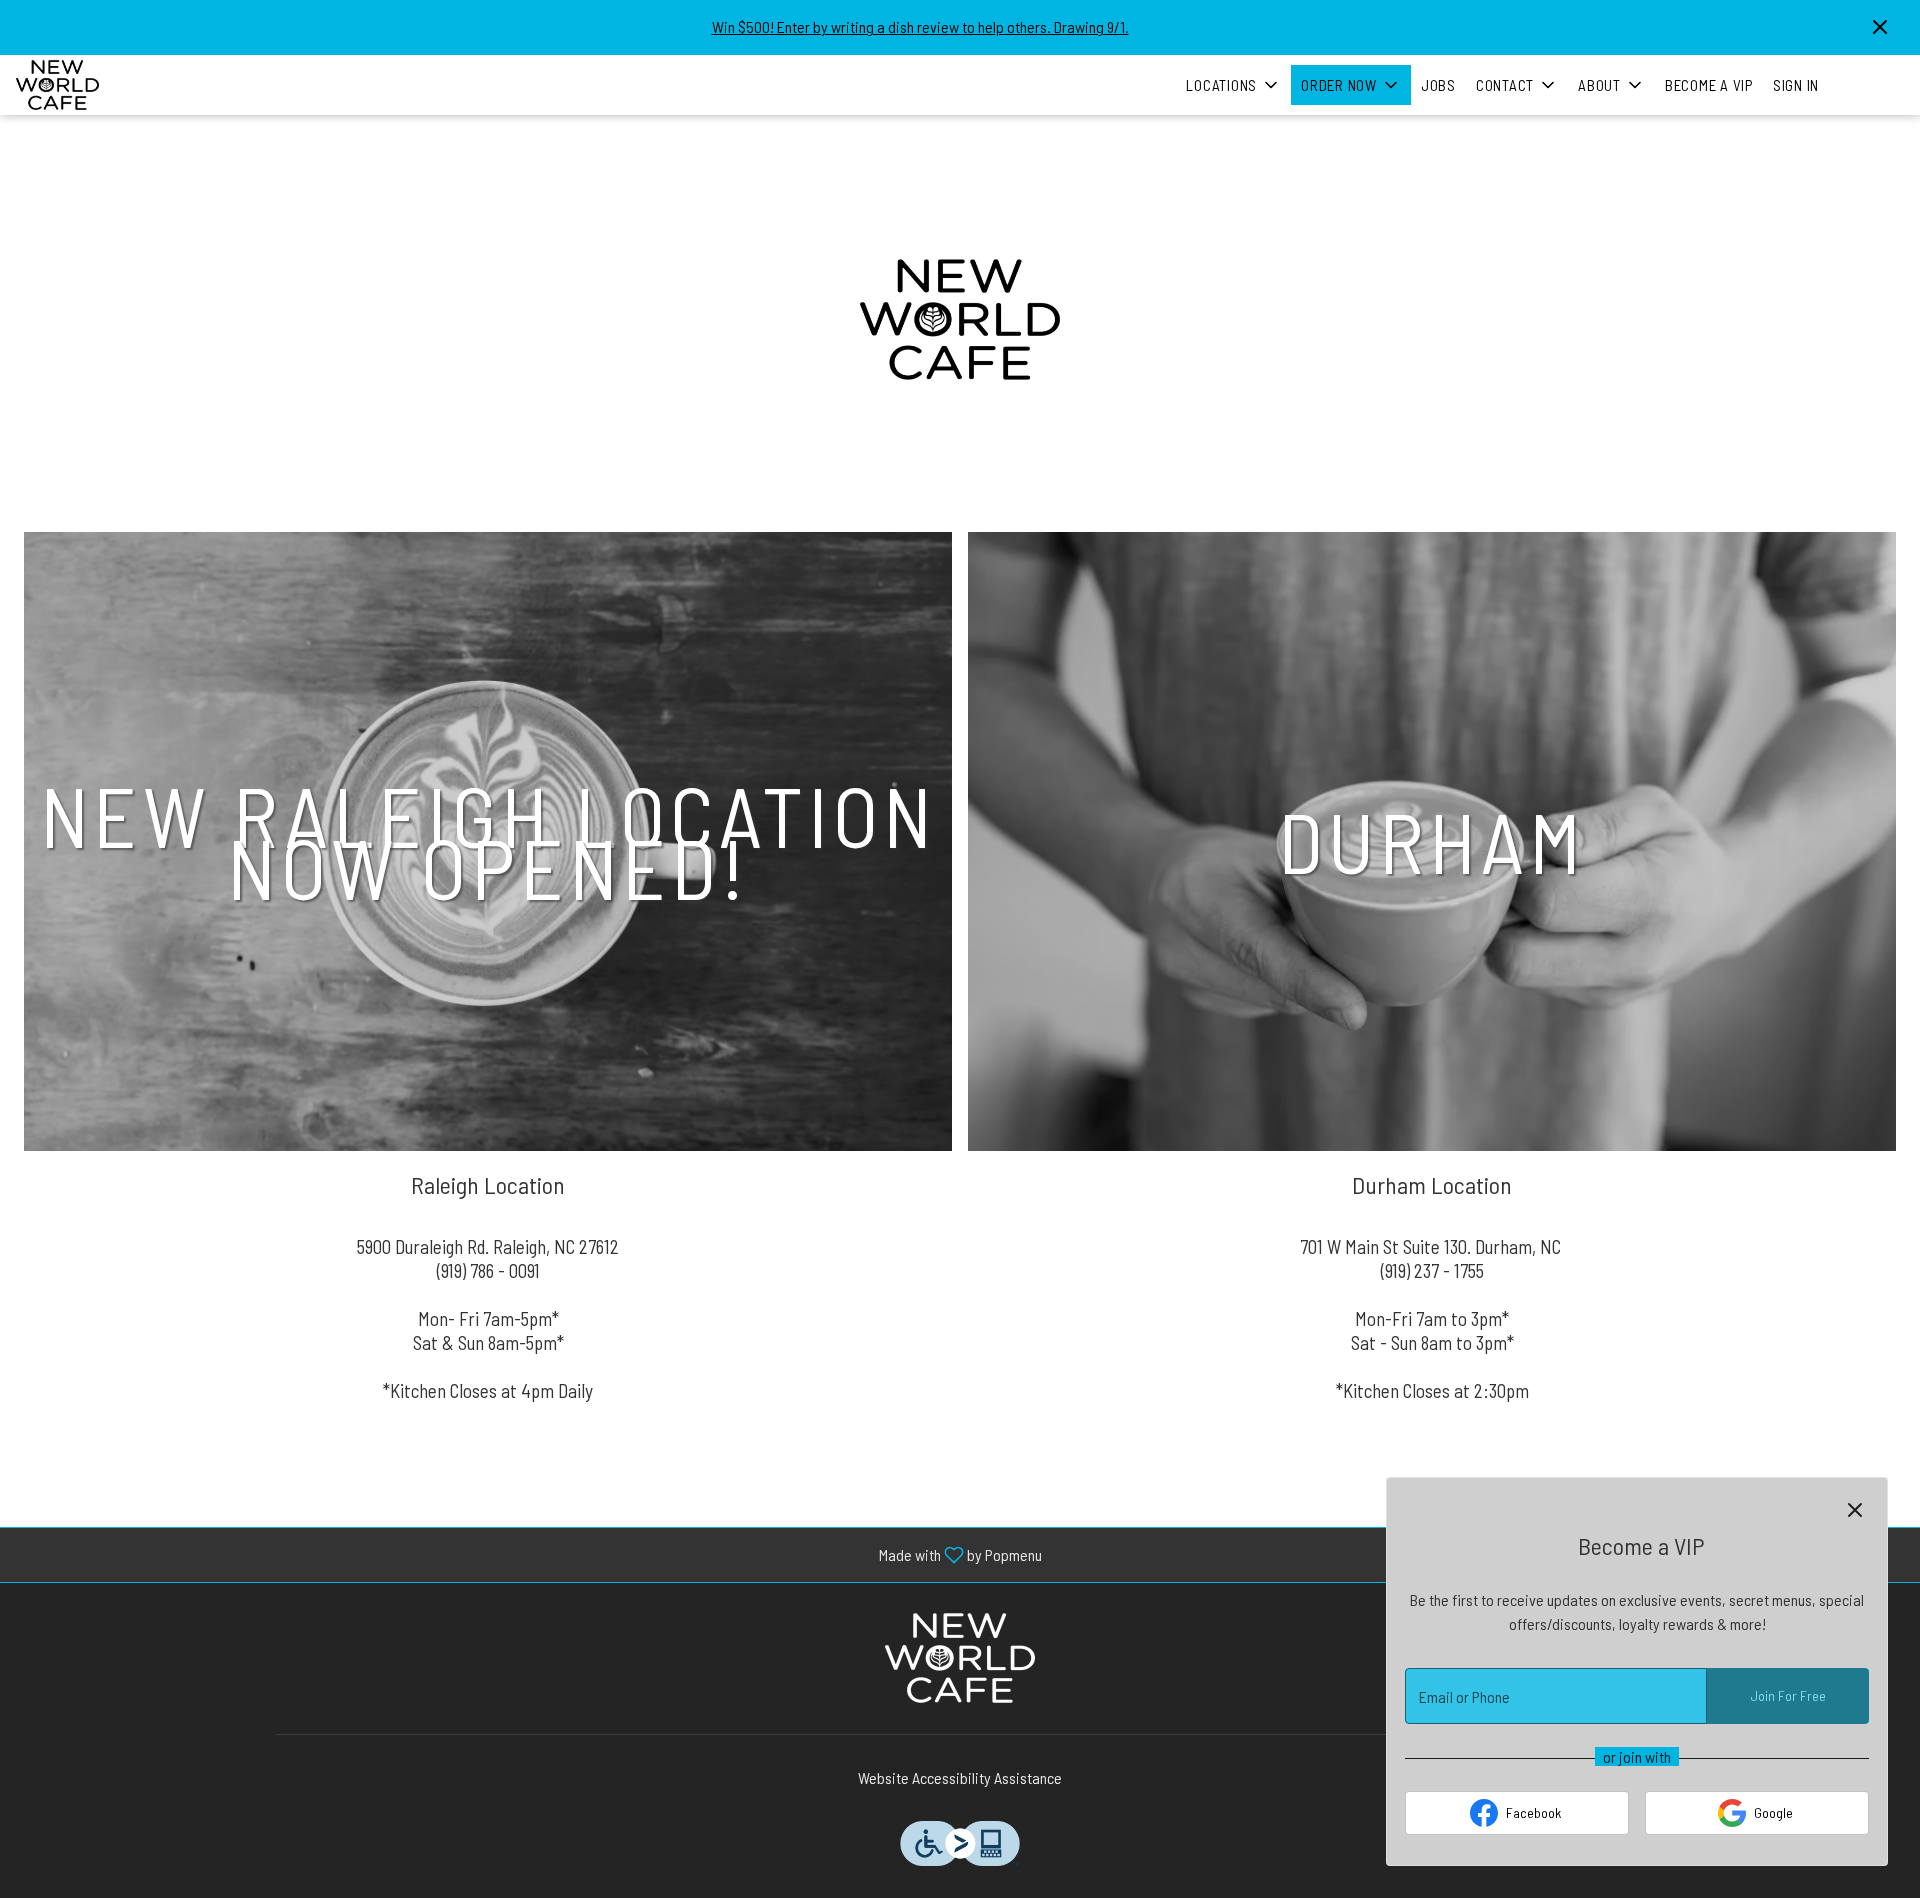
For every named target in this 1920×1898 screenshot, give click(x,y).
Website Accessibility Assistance (960, 1777)
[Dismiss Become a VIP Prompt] (1855, 1510)
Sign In (1796, 85)
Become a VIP (1709, 85)
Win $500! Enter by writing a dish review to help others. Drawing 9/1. (920, 26)
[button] (1233, 85)
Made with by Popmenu (528, 1554)
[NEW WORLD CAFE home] (106, 85)
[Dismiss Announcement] (1880, 27)
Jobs (1438, 85)
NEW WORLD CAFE (960, 1658)
